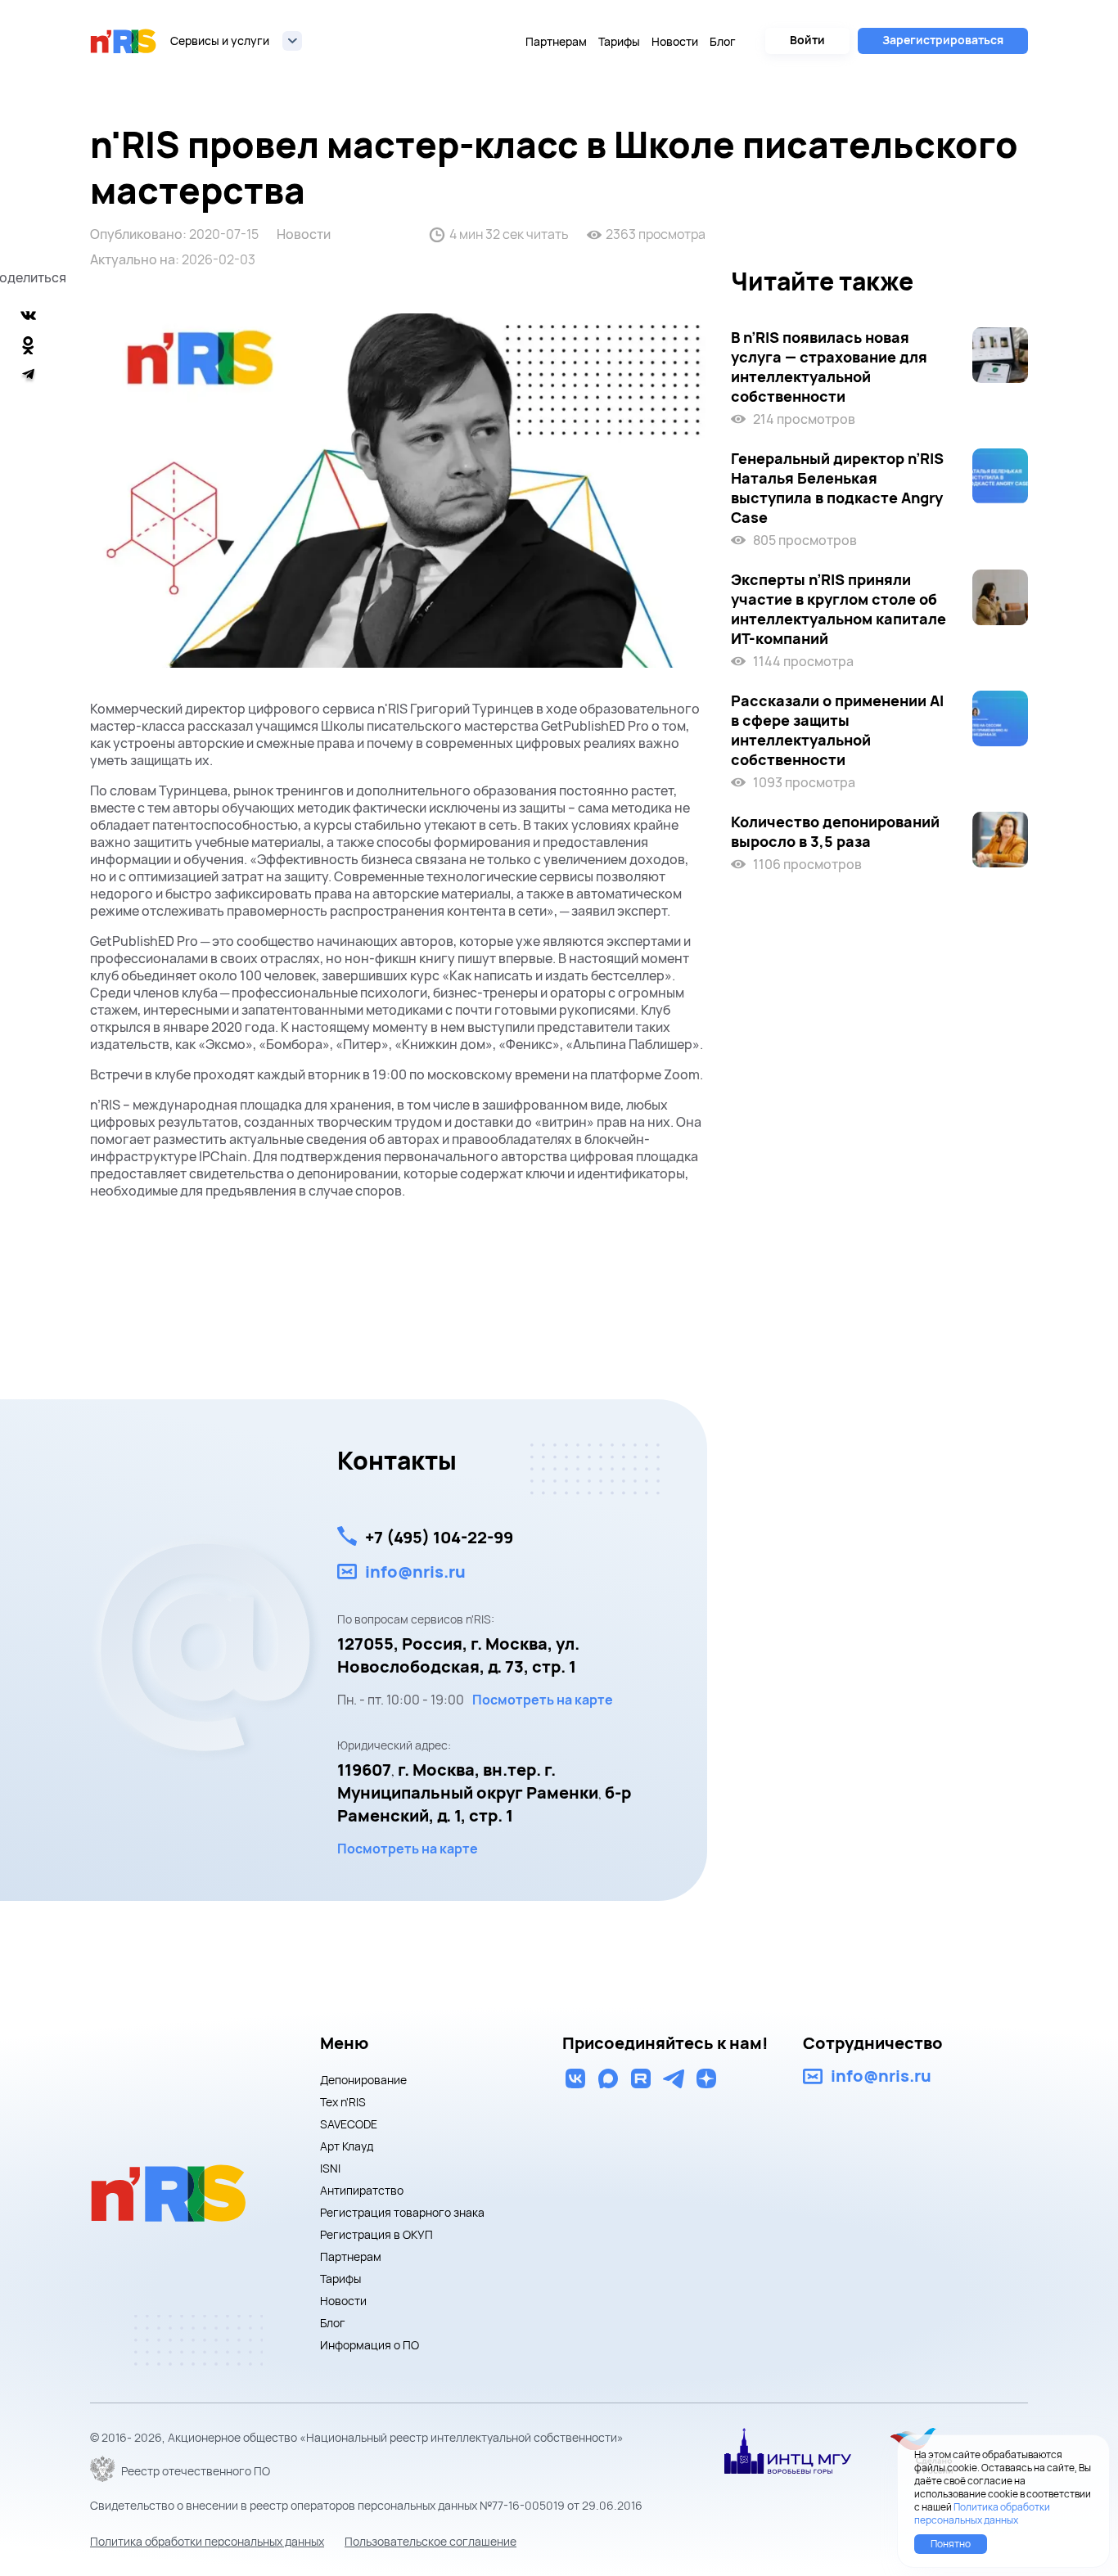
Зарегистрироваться (943, 40)
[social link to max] (608, 2078)
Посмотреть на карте (543, 1700)
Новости (675, 41)
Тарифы (619, 41)
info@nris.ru (415, 1572)
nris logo (124, 41)
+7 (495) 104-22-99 (439, 1537)
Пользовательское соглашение (431, 2541)
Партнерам (556, 41)
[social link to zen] (706, 2078)
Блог (723, 41)
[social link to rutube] (641, 2078)
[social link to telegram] (674, 2078)
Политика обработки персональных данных (207, 2541)
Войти (807, 40)
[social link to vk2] (575, 2078)
